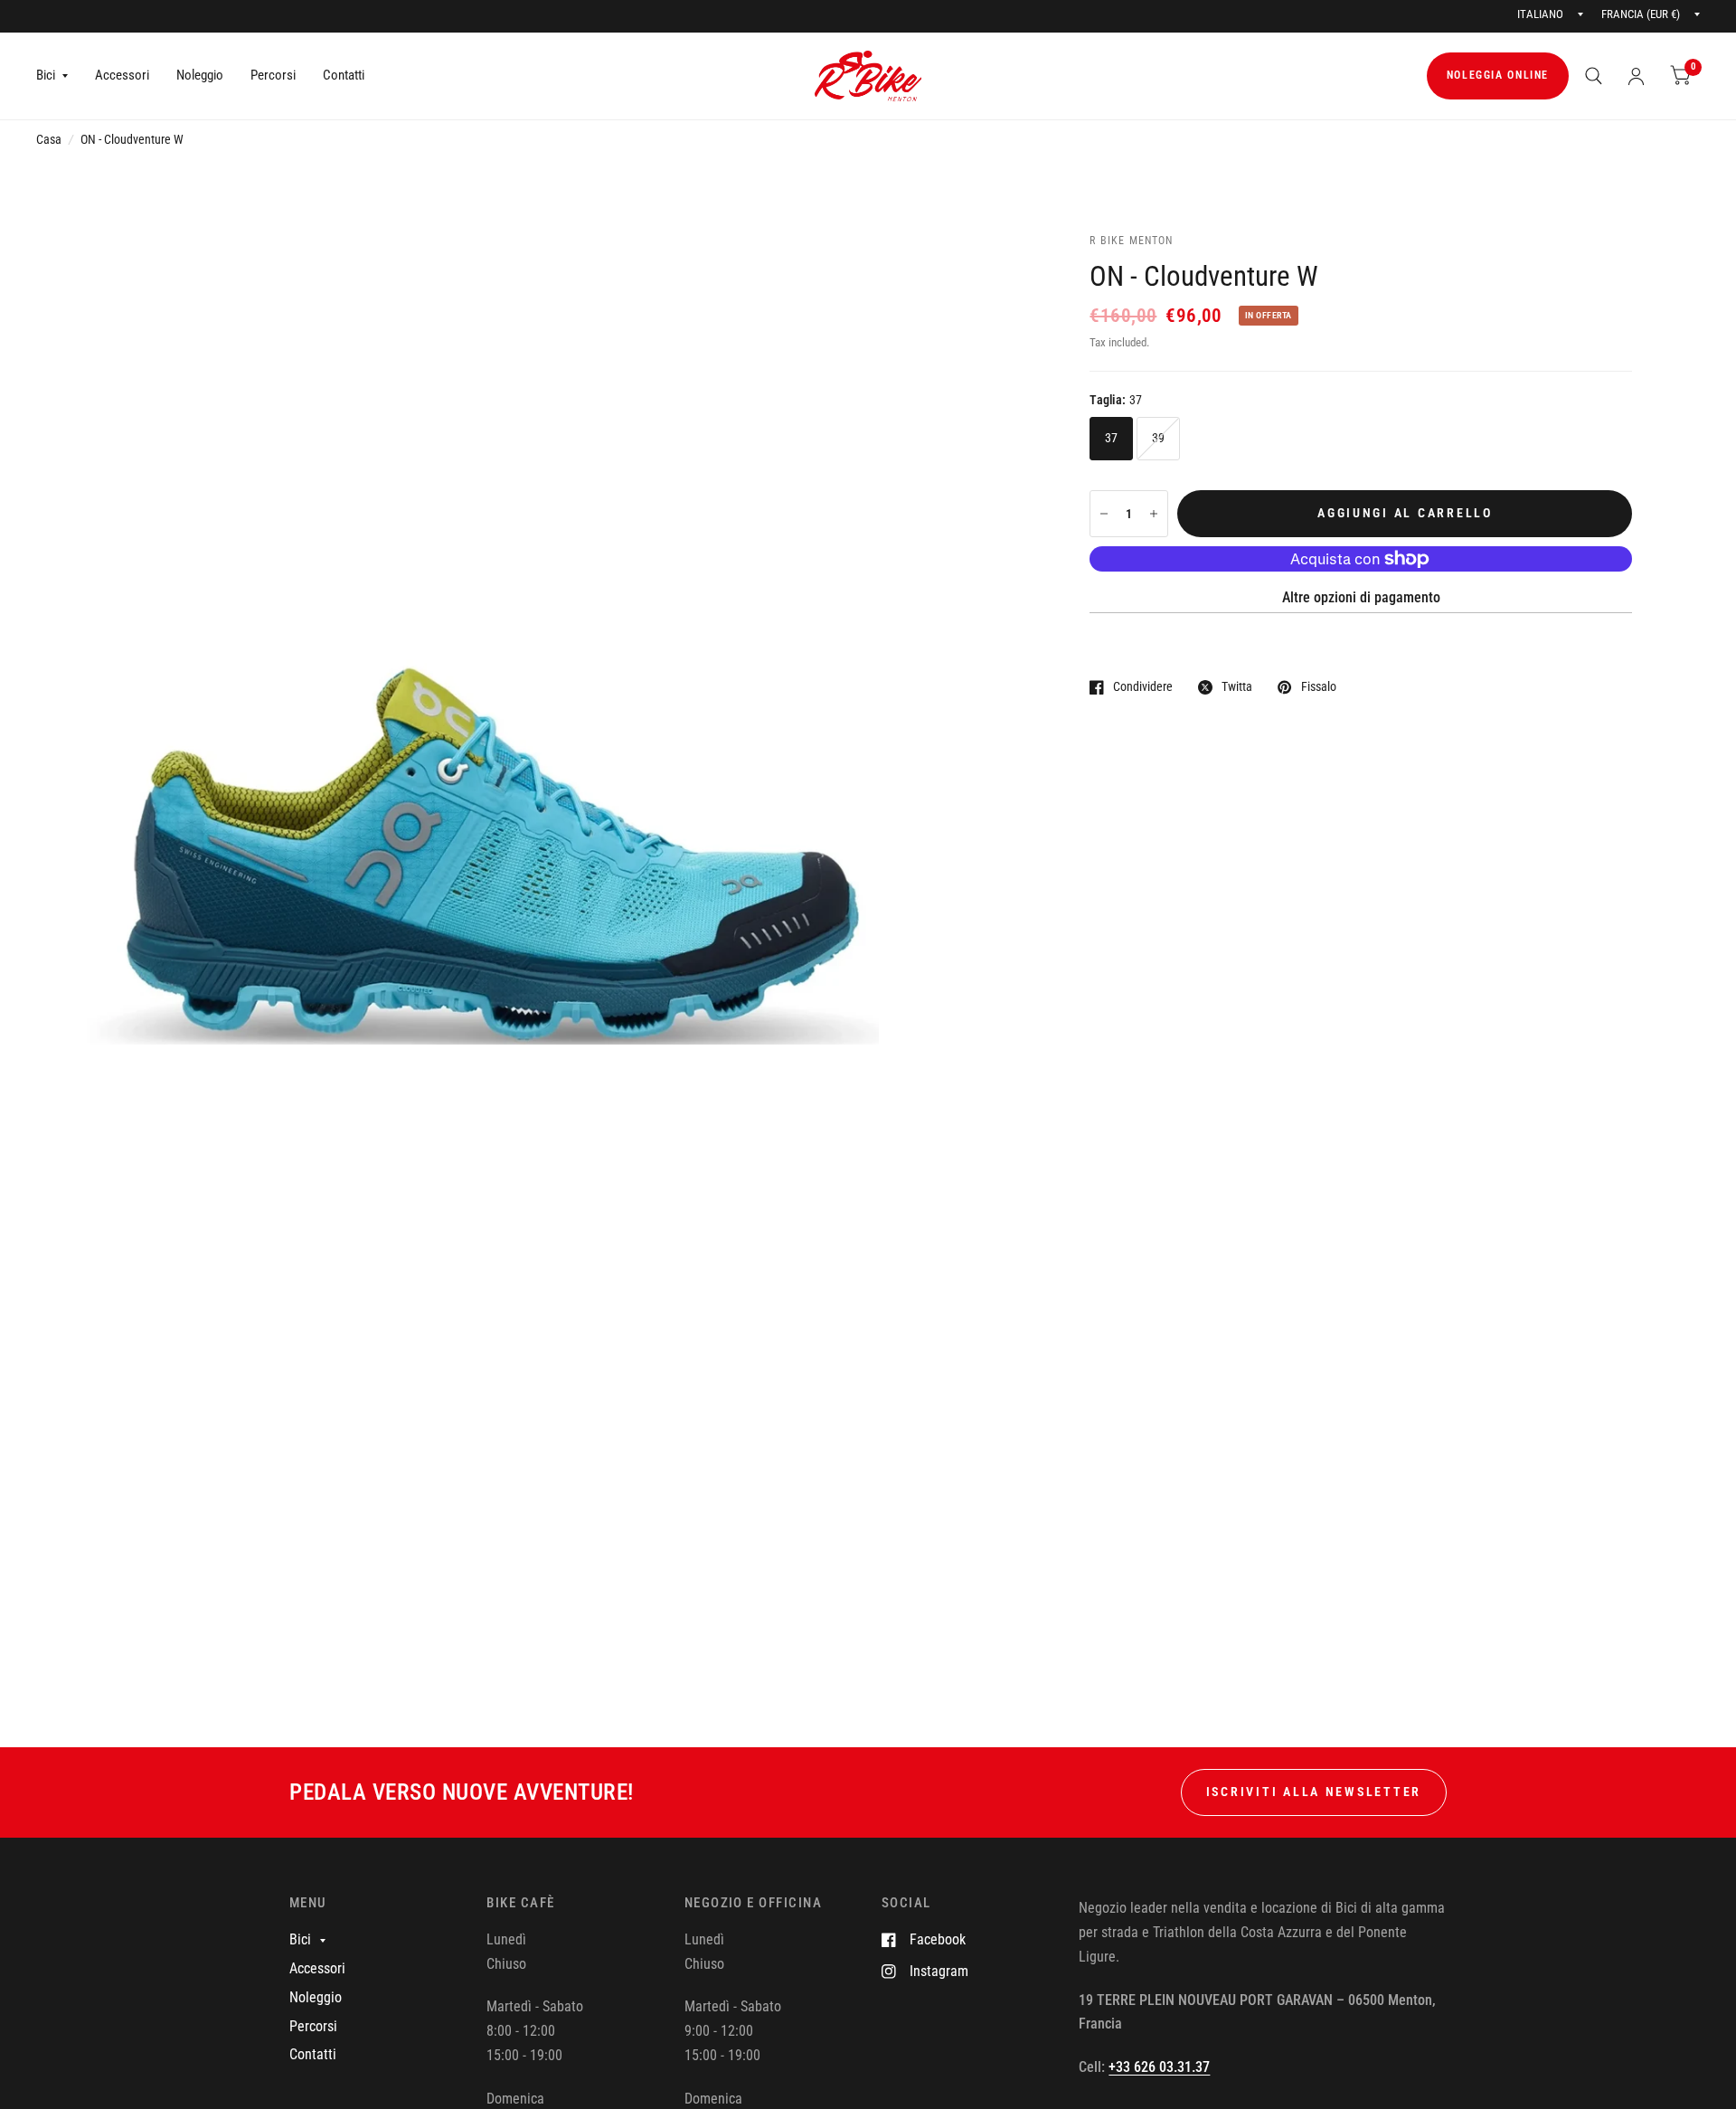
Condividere (1143, 687)
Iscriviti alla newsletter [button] (1314, 1792)
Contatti (344, 75)
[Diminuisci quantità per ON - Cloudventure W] (1104, 514)
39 (1159, 438)
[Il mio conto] (1636, 76)
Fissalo (1318, 687)
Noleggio (200, 75)
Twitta (1237, 687)
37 (1112, 438)
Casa (49, 139)
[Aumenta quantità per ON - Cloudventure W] (1154, 514)
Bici (46, 75)
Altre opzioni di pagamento (1361, 597)
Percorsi (273, 75)
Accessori (122, 75)
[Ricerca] (1594, 76)
